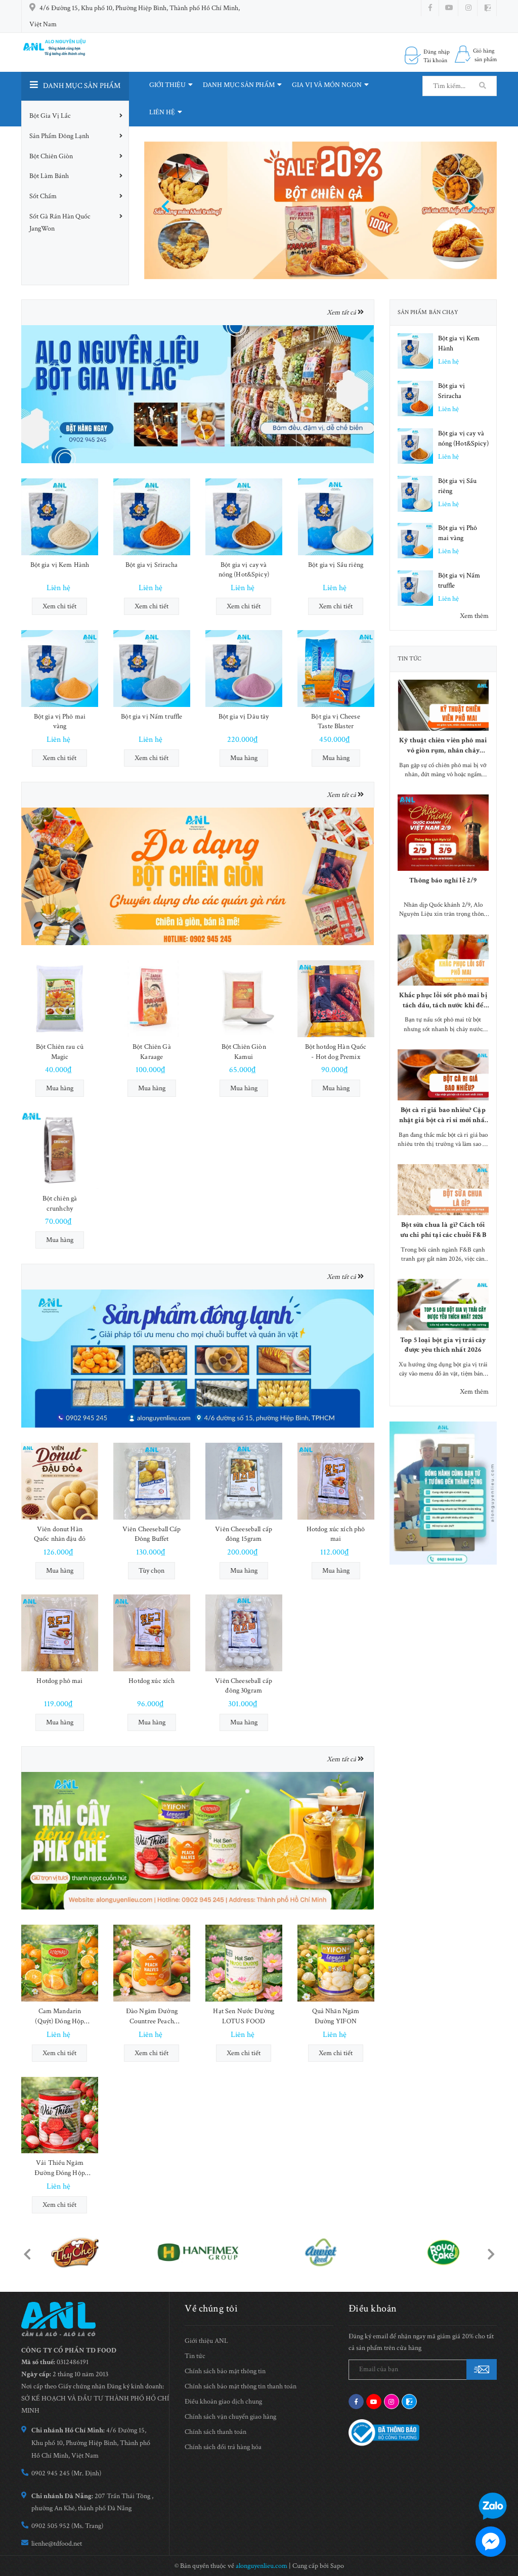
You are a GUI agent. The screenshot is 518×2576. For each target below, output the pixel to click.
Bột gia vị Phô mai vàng (60, 722)
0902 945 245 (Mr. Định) (66, 2473)
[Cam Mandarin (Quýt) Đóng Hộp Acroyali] (60, 1963)
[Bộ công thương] (384, 2432)
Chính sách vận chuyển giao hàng (230, 2417)
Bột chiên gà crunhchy (60, 1204)
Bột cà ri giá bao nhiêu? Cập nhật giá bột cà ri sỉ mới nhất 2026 (443, 1115)
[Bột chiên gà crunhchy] (60, 1150)
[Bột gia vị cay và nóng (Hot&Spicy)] (244, 517)
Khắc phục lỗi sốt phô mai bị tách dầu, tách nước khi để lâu (443, 1001)
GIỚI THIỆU (167, 85)
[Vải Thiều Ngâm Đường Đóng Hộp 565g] (60, 2115)
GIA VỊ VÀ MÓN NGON (327, 85)
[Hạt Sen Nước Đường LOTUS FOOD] (244, 1963)
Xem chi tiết (59, 606)
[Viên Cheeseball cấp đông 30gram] (244, 1633)
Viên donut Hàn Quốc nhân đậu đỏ (60, 1534)
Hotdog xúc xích (152, 1681)
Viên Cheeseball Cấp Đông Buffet (152, 1534)
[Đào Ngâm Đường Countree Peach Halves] (152, 1963)
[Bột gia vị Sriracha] (152, 517)
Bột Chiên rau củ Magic (60, 1052)
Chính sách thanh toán (215, 2432)
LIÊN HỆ (162, 112)
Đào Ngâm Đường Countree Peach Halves (152, 2016)
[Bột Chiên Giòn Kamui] (244, 999)
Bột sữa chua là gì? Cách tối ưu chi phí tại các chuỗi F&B (443, 1230)
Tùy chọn (152, 1571)
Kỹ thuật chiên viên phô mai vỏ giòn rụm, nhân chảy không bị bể (443, 746)
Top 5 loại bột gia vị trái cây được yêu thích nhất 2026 (443, 1345)
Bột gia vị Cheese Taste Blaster (335, 722)
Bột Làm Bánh (49, 176)
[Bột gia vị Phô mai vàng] (60, 669)
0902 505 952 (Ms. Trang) (67, 2526)
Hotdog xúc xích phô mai (336, 1534)
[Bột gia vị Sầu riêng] (336, 517)
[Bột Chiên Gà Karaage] (152, 999)
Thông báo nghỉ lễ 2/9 (443, 880)
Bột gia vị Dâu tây (244, 717)
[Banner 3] (198, 1358)
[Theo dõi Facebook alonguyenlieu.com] (430, 8)
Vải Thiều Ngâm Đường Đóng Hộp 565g (60, 2168)
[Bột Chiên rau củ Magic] (60, 999)
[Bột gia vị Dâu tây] (244, 669)
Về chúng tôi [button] (211, 2308)
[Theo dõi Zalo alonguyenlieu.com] (409, 2402)
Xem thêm (474, 616)
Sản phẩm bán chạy (428, 312)
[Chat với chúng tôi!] (491, 2542)
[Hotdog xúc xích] (152, 1633)
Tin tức (410, 659)
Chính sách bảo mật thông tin (225, 2371)
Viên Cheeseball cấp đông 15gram (244, 1534)
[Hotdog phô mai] (60, 1633)
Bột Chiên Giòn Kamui (244, 1052)
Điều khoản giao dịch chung (223, 2402)
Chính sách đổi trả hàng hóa (223, 2447)
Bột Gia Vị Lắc (50, 116)
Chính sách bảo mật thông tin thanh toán (241, 2386)
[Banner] (198, 393)
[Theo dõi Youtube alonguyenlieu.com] (449, 8)
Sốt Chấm (43, 196)
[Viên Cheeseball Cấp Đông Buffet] (152, 1481)
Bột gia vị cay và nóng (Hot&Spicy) (244, 570)
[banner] (443, 1493)
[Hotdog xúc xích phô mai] (336, 1481)
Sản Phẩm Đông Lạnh (59, 136)
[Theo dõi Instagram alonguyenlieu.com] (468, 8)
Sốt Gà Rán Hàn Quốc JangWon (60, 223)
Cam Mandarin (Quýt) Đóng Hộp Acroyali (59, 2016)
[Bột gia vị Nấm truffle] (152, 669)
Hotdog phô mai (59, 1681)
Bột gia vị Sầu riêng (336, 565)
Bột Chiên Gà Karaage (152, 1052)
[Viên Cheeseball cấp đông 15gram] (244, 1481)
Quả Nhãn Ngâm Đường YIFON (336, 2016)
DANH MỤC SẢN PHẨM (239, 85)
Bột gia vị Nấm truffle (152, 717)
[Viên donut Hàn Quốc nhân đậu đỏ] (60, 1481)
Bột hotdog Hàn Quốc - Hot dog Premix (336, 1052)
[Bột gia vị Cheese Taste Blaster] (336, 669)
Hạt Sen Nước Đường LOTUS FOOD (244, 2016)
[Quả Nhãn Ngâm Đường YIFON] (336, 1963)
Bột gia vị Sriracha (152, 565)
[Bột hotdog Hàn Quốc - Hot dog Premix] (336, 999)
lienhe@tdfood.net (57, 2544)
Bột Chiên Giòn (51, 156)
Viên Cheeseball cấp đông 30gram (244, 1686)
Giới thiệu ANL (206, 2341)
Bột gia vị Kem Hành (60, 565)
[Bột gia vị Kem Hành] (60, 517)
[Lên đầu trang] (498, 2477)
